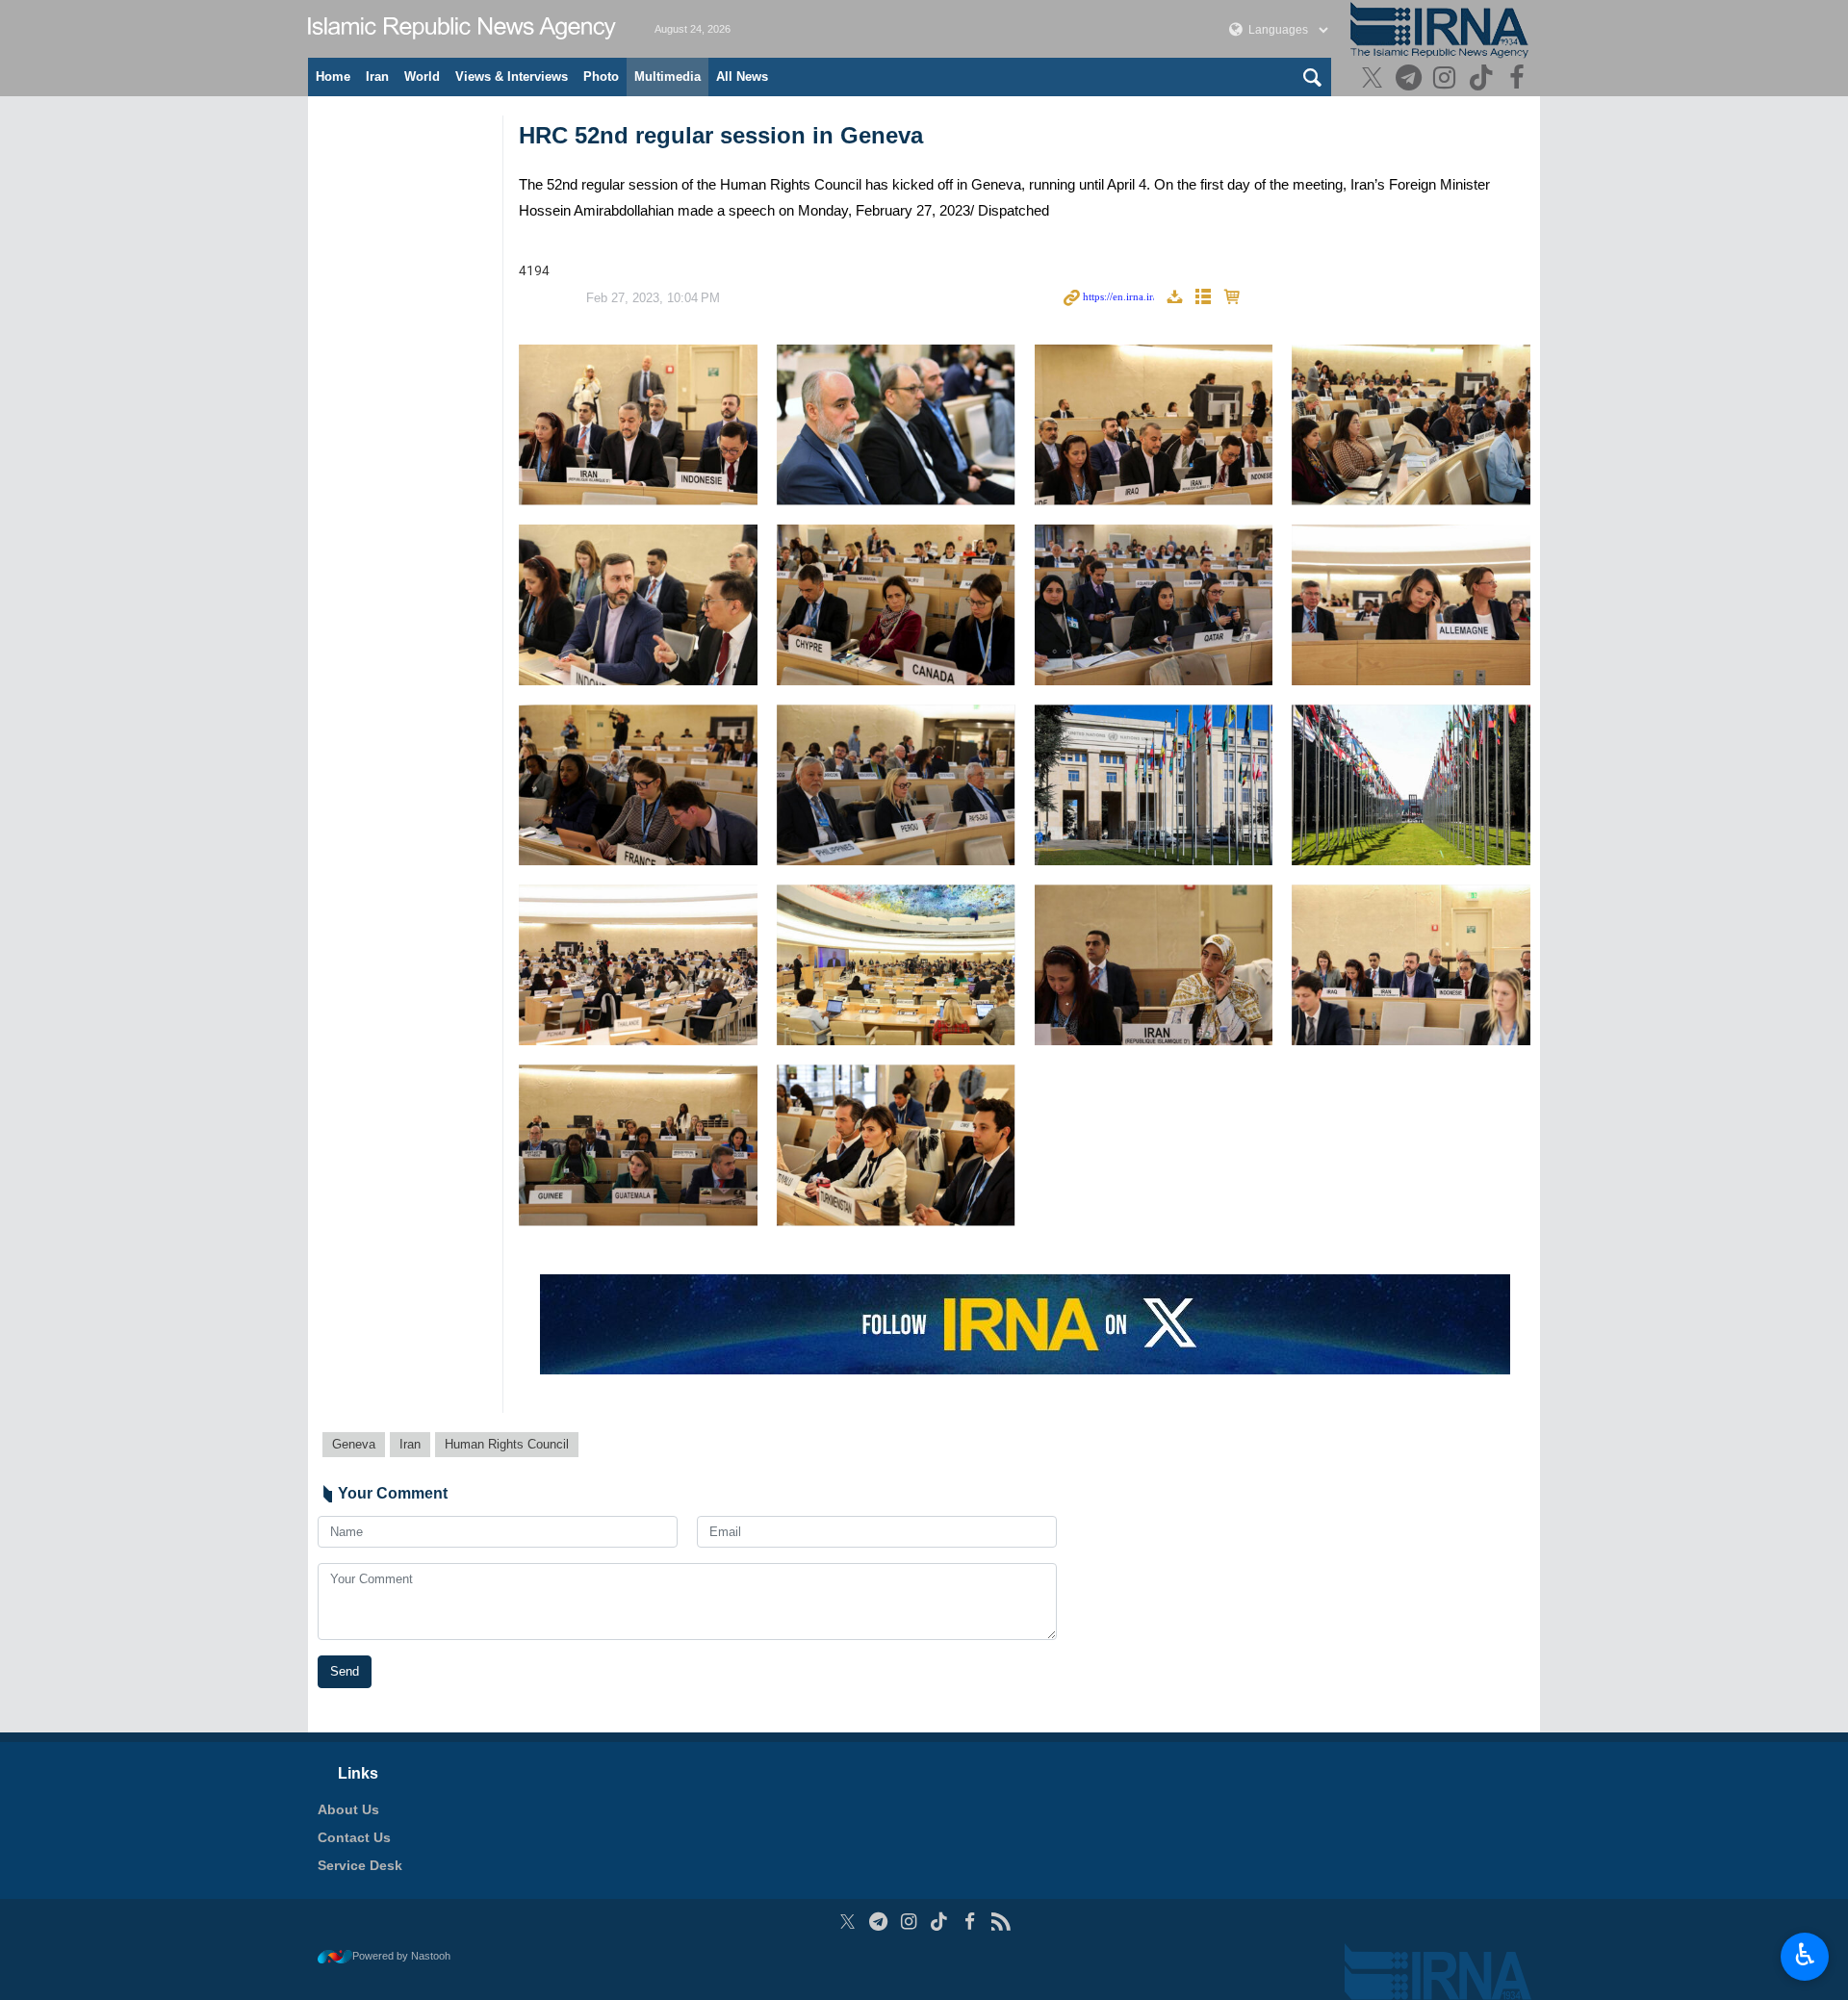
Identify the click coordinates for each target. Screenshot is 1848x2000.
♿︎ (1805, 1955)
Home (333, 77)
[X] (1375, 79)
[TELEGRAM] (1411, 79)
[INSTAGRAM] (1447, 79)
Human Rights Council (507, 1444)
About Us (348, 1809)
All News (742, 77)
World (422, 77)
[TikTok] (1484, 79)
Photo (601, 77)
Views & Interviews (512, 77)
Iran (377, 77)
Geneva (354, 1444)
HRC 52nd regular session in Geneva (721, 135)
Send (345, 1671)
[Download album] (1174, 298)
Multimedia (667, 77)
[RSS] (1001, 1922)
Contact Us (354, 1837)
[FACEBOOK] (1519, 79)
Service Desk (360, 1865)
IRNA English (462, 29)
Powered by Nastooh (401, 1956)
